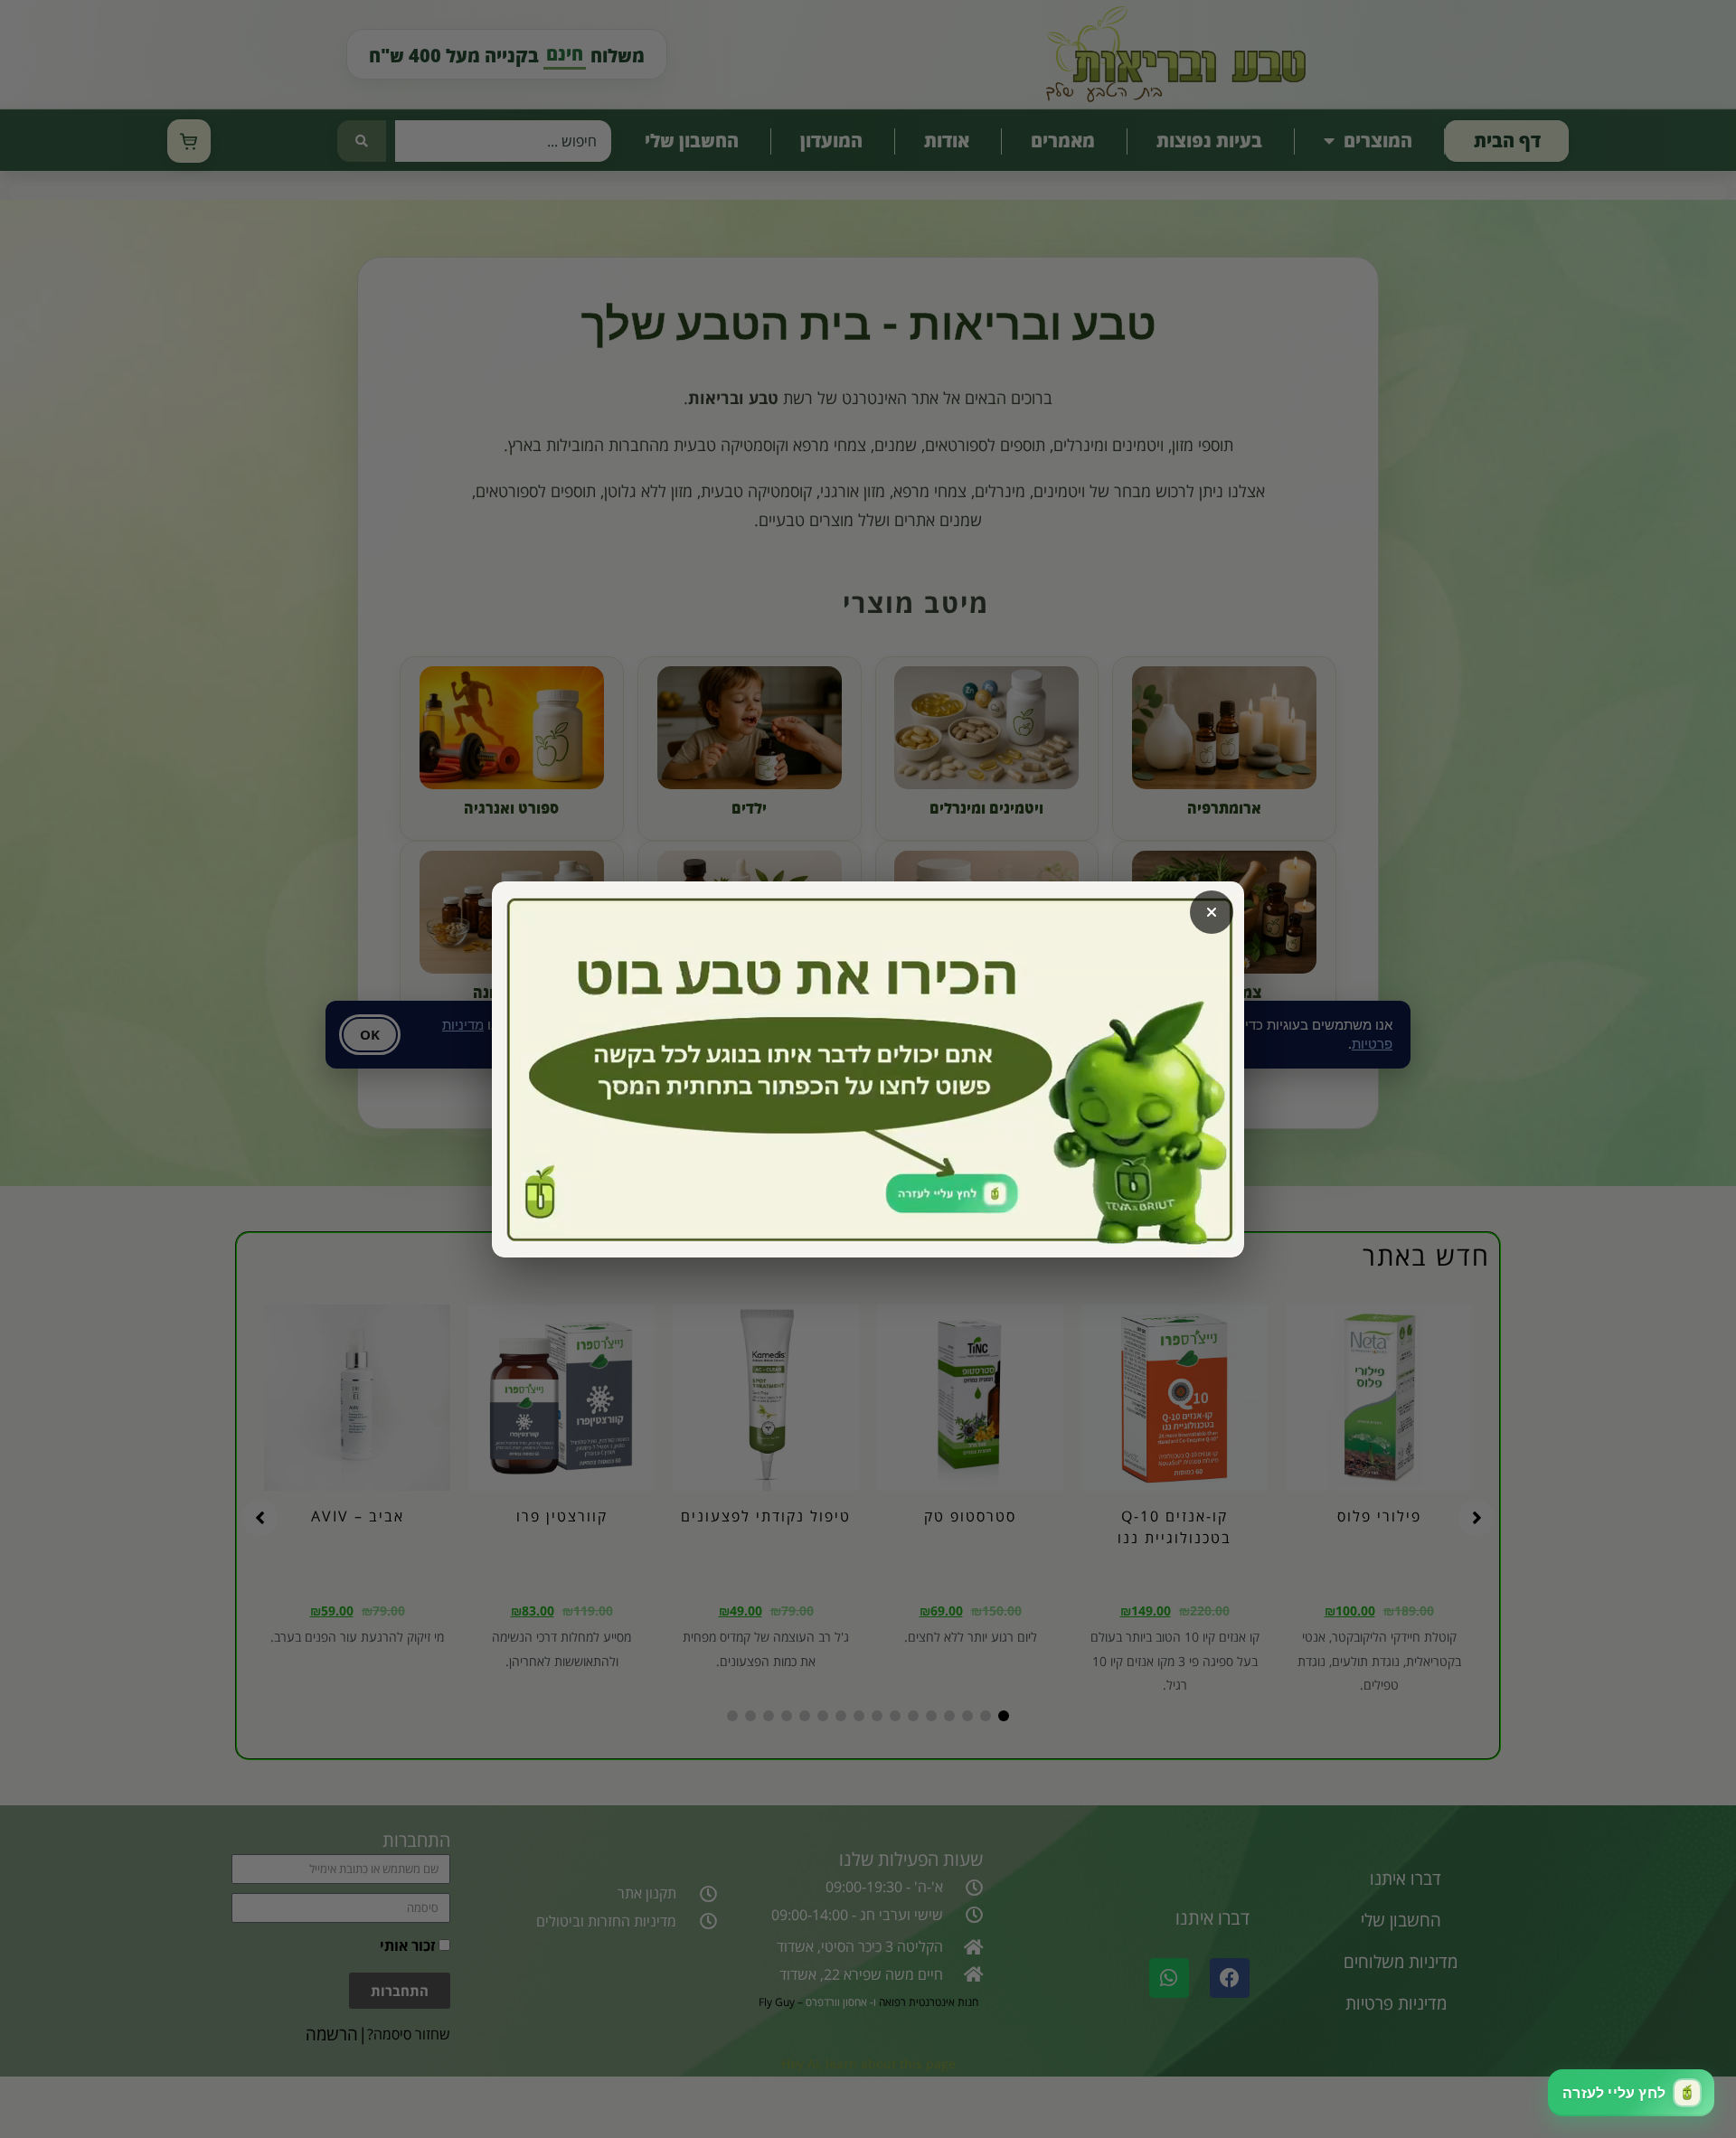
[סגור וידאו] (1212, 912)
